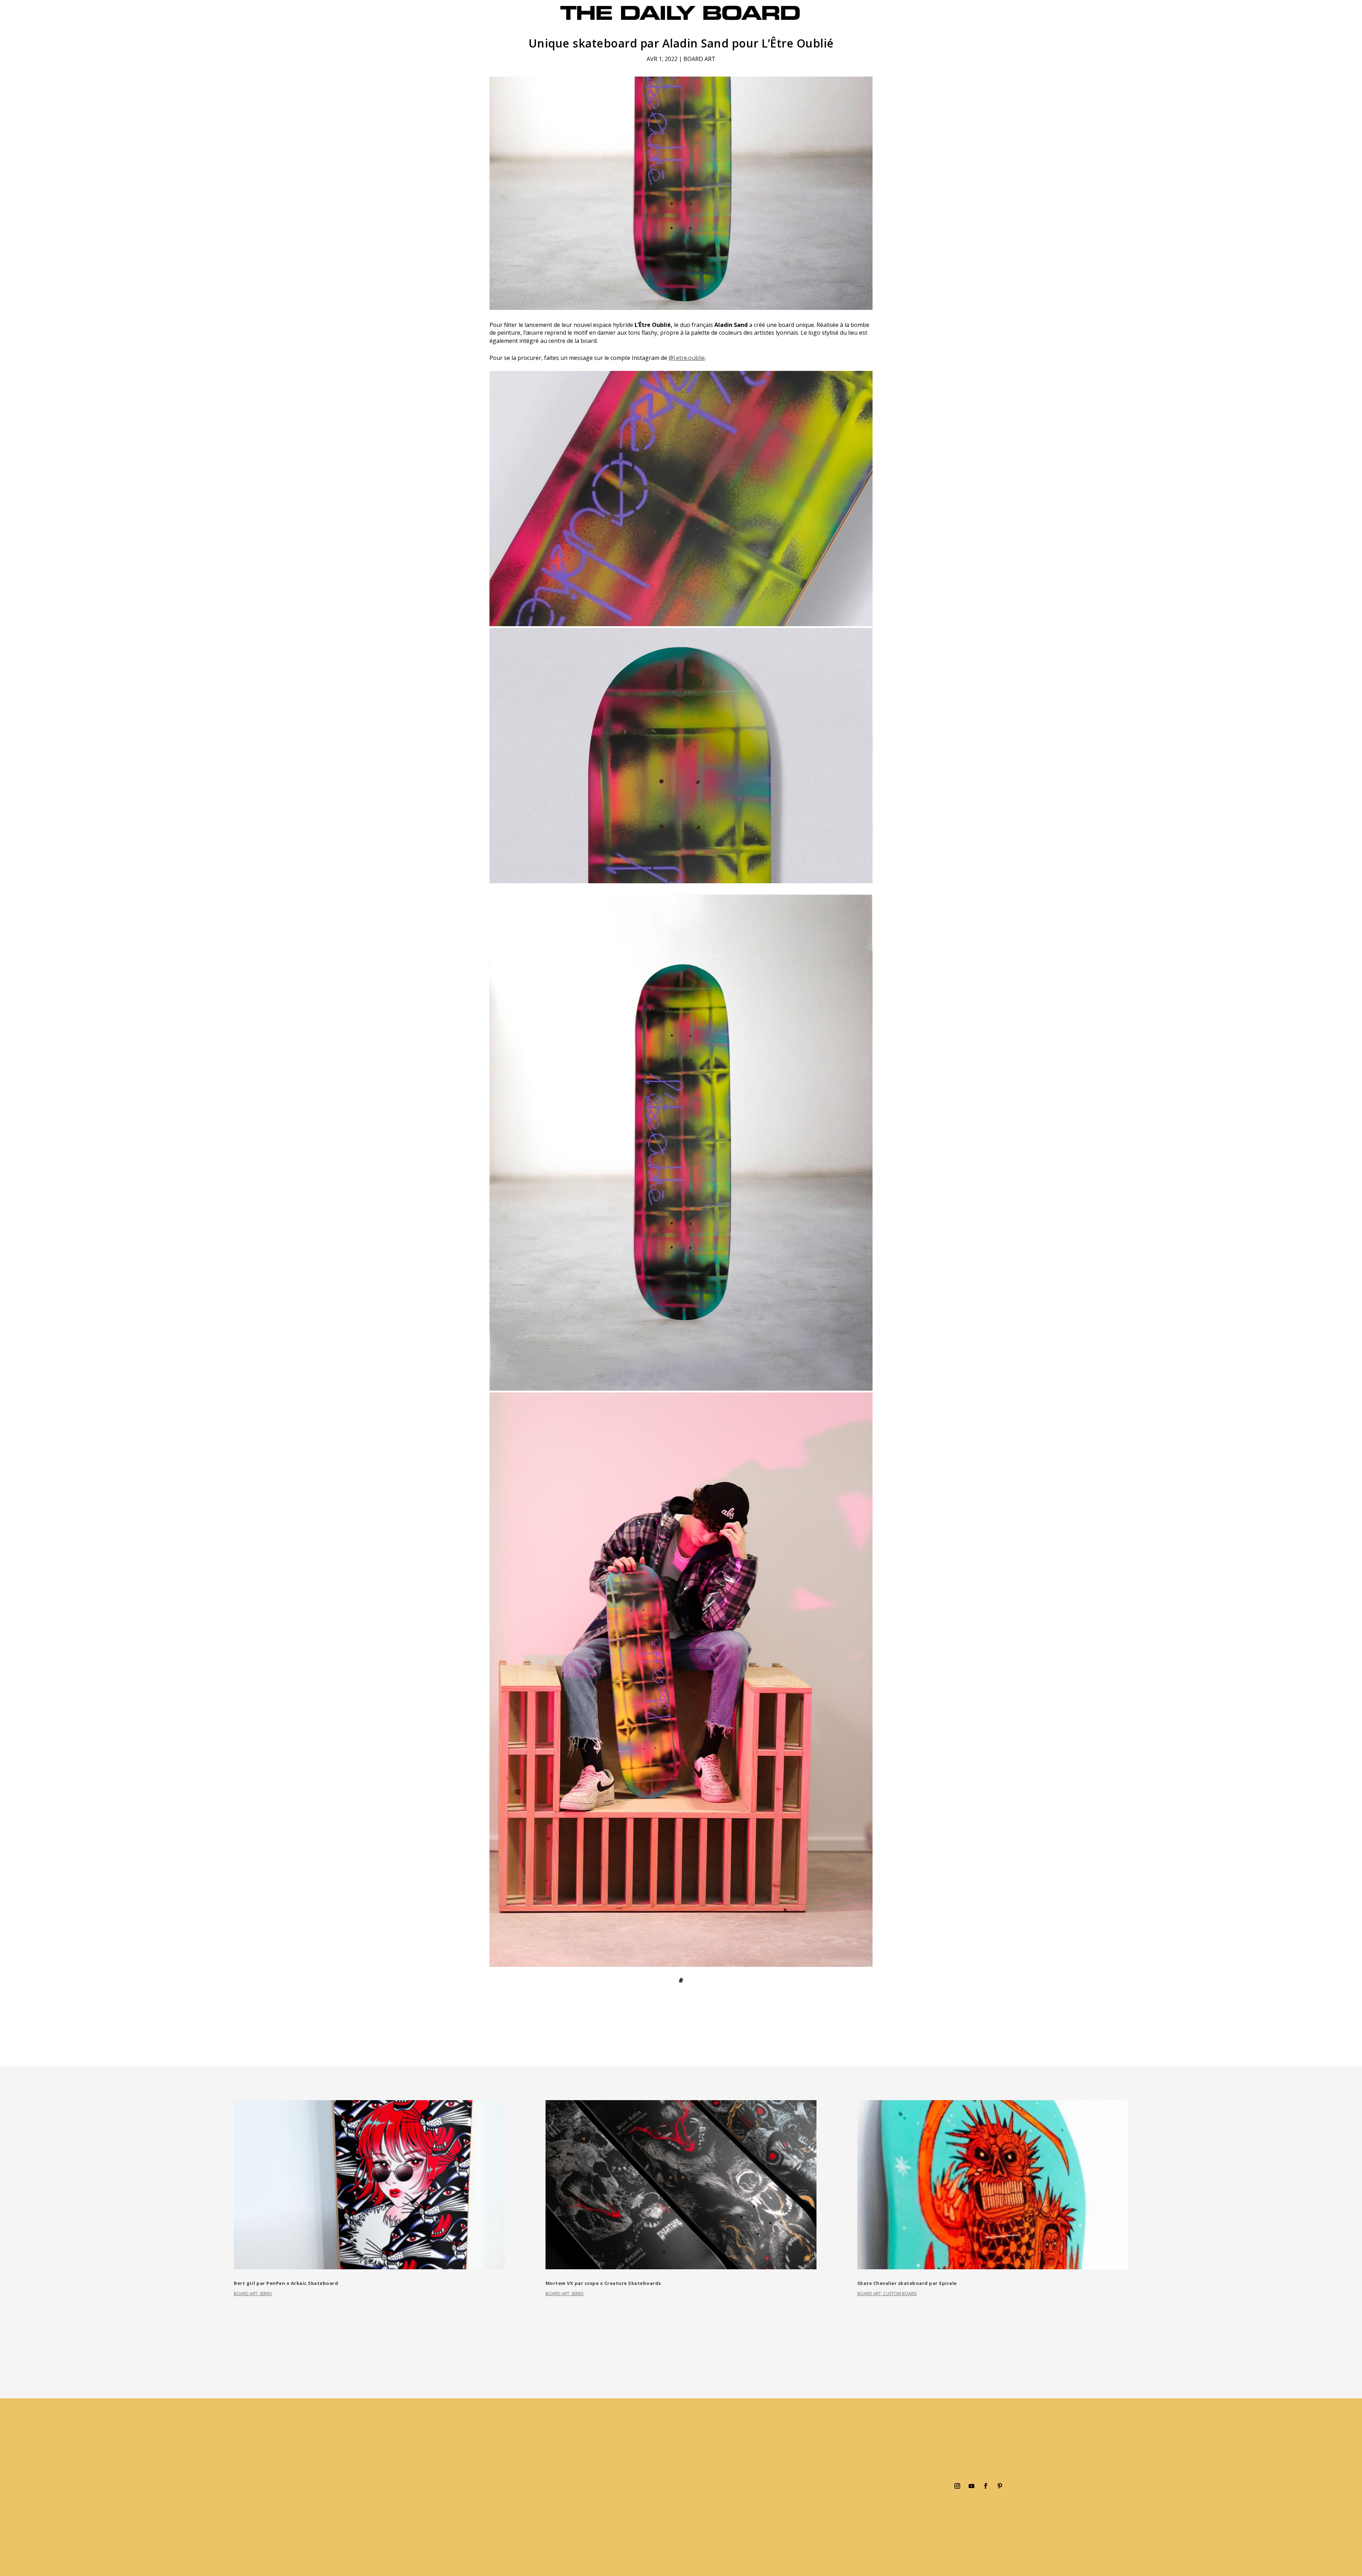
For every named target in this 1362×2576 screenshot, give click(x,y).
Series (266, 2294)
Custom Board (900, 2294)
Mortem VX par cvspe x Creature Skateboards (603, 2283)
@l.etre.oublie (687, 358)
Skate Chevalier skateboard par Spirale (907, 2283)
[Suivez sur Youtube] (971, 2486)
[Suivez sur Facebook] (986, 2486)
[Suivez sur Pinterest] (1000, 2486)
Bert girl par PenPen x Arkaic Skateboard (286, 2283)
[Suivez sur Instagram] (957, 2486)
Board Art (699, 59)
